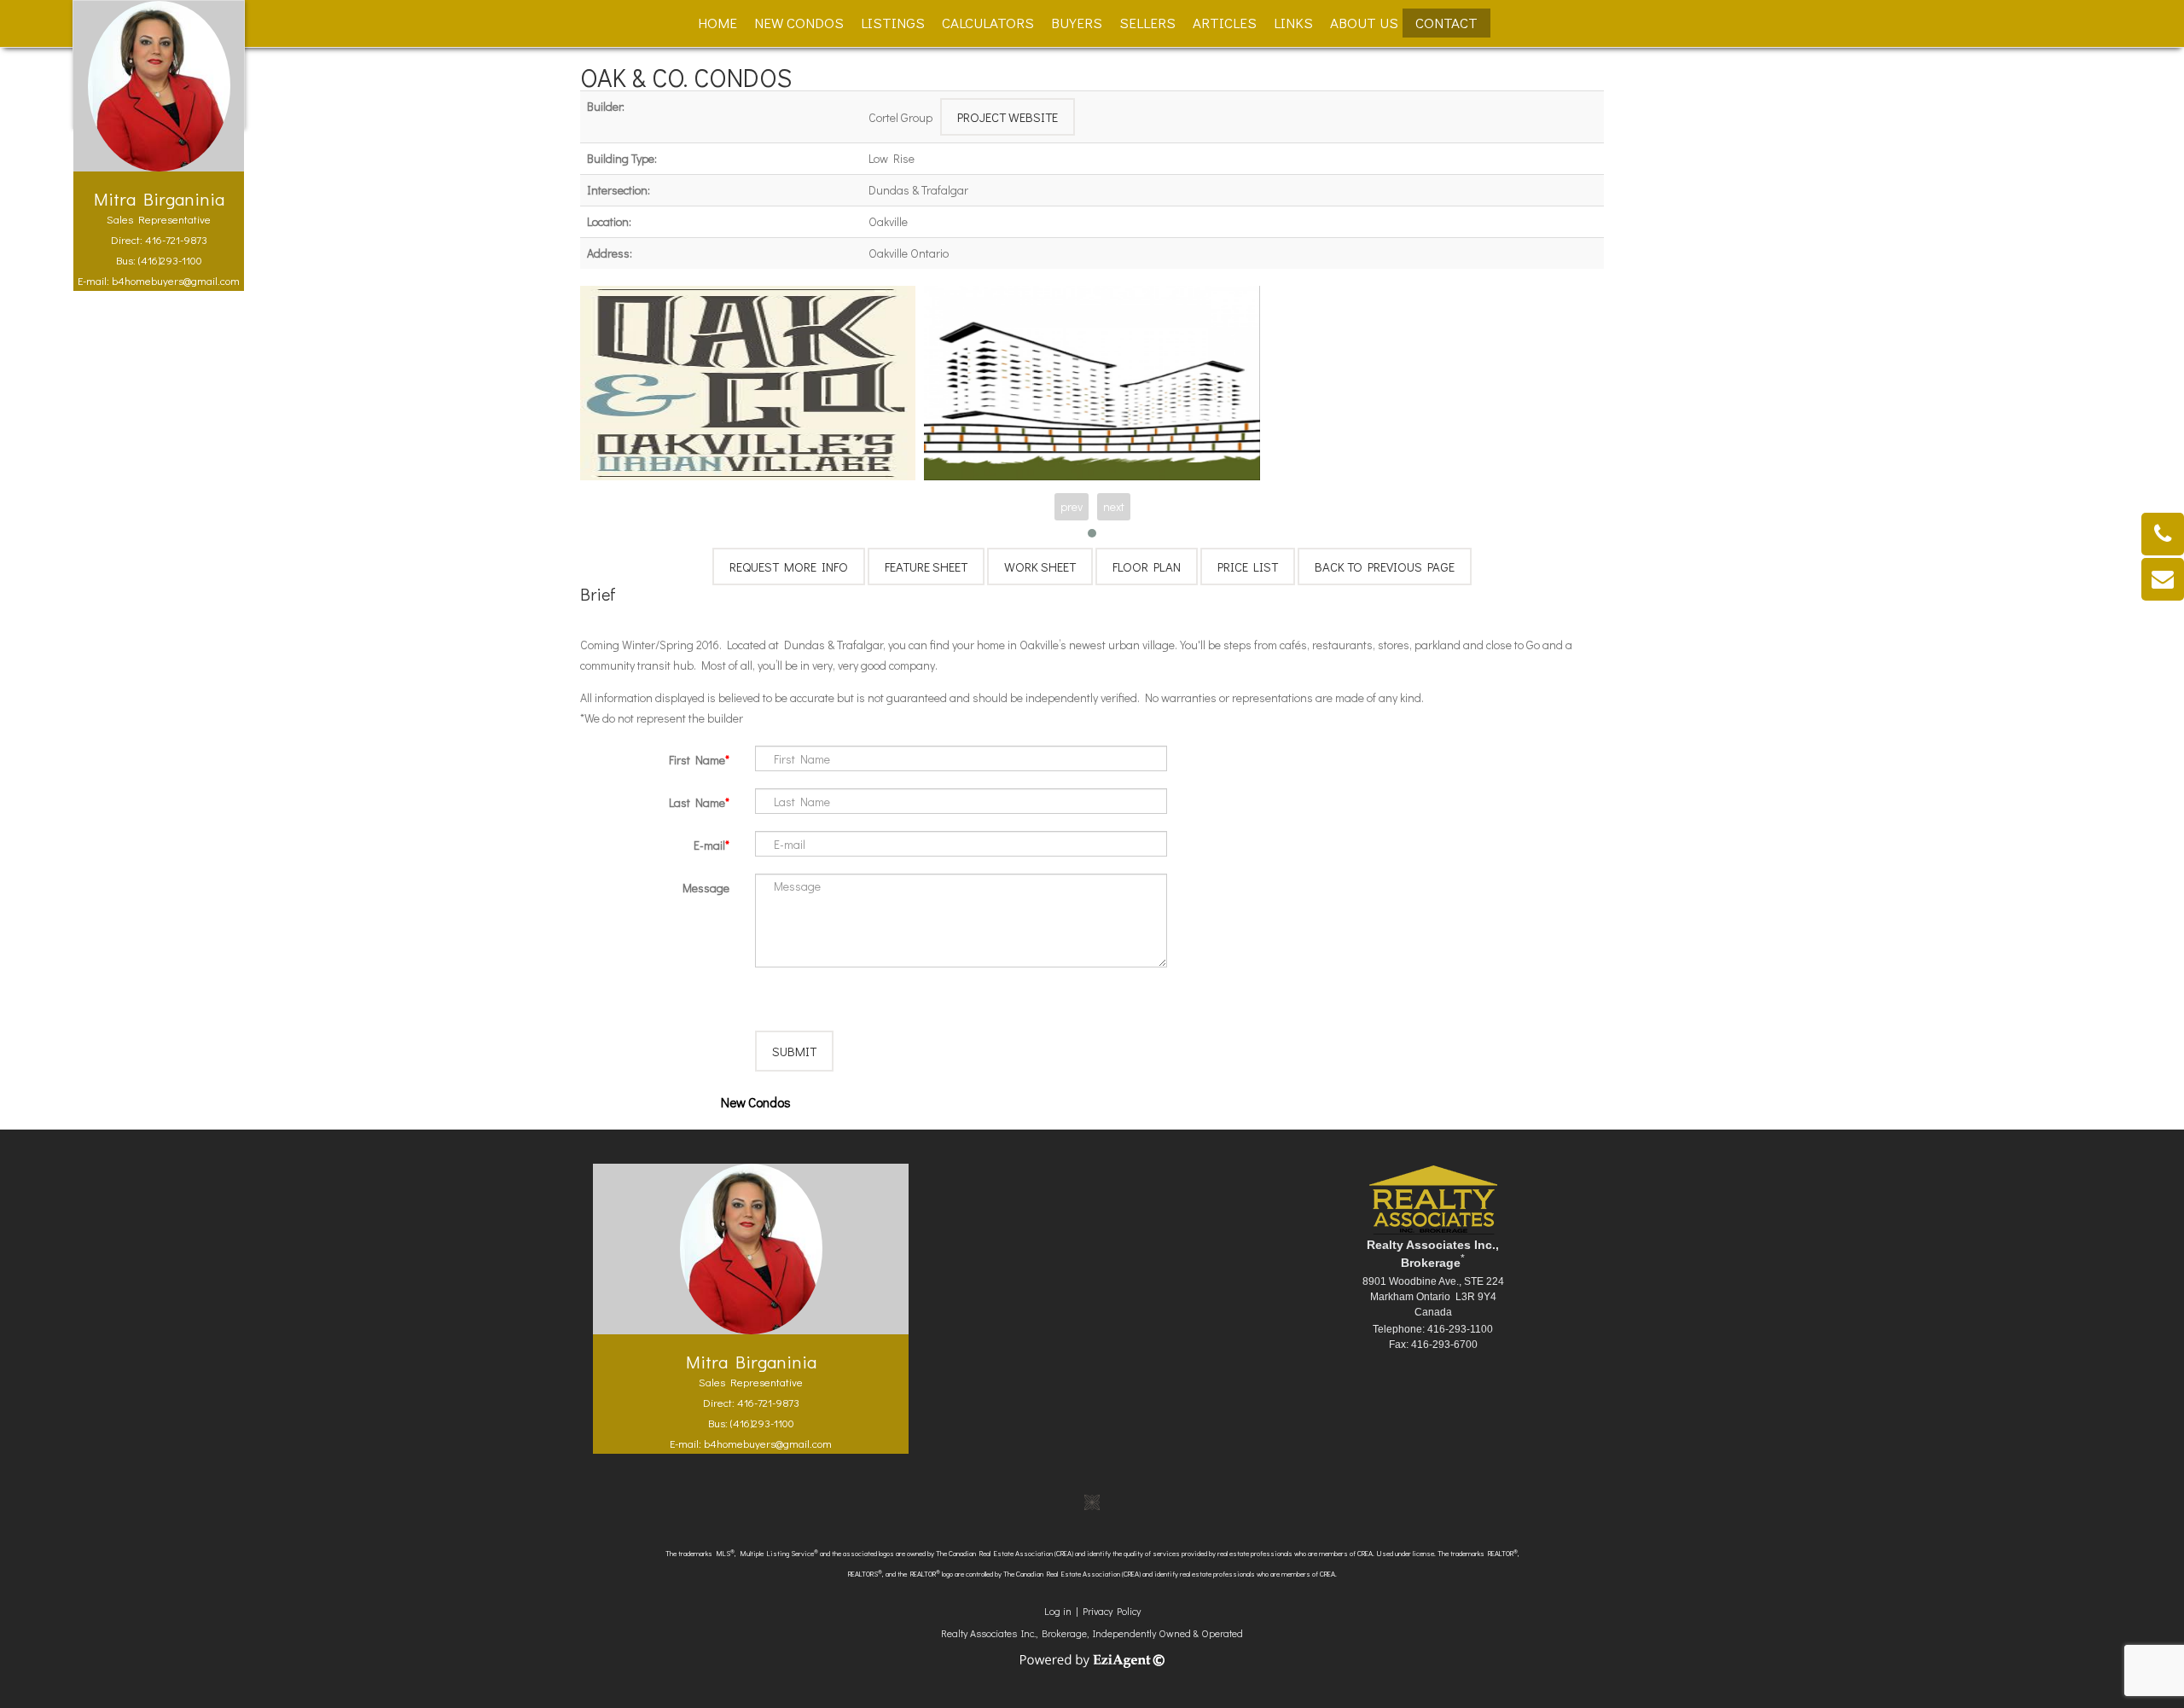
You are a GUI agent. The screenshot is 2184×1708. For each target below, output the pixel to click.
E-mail (709, 845)
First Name (697, 760)
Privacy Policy (1112, 1611)
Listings (893, 23)
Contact (1446, 23)
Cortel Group (900, 117)
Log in (1058, 1611)
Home (717, 23)
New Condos (799, 23)
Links (1293, 23)
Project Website (1008, 117)
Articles (1225, 23)
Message (706, 888)
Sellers (1147, 23)
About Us (1364, 23)
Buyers (1077, 23)
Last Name (697, 802)
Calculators (988, 23)
